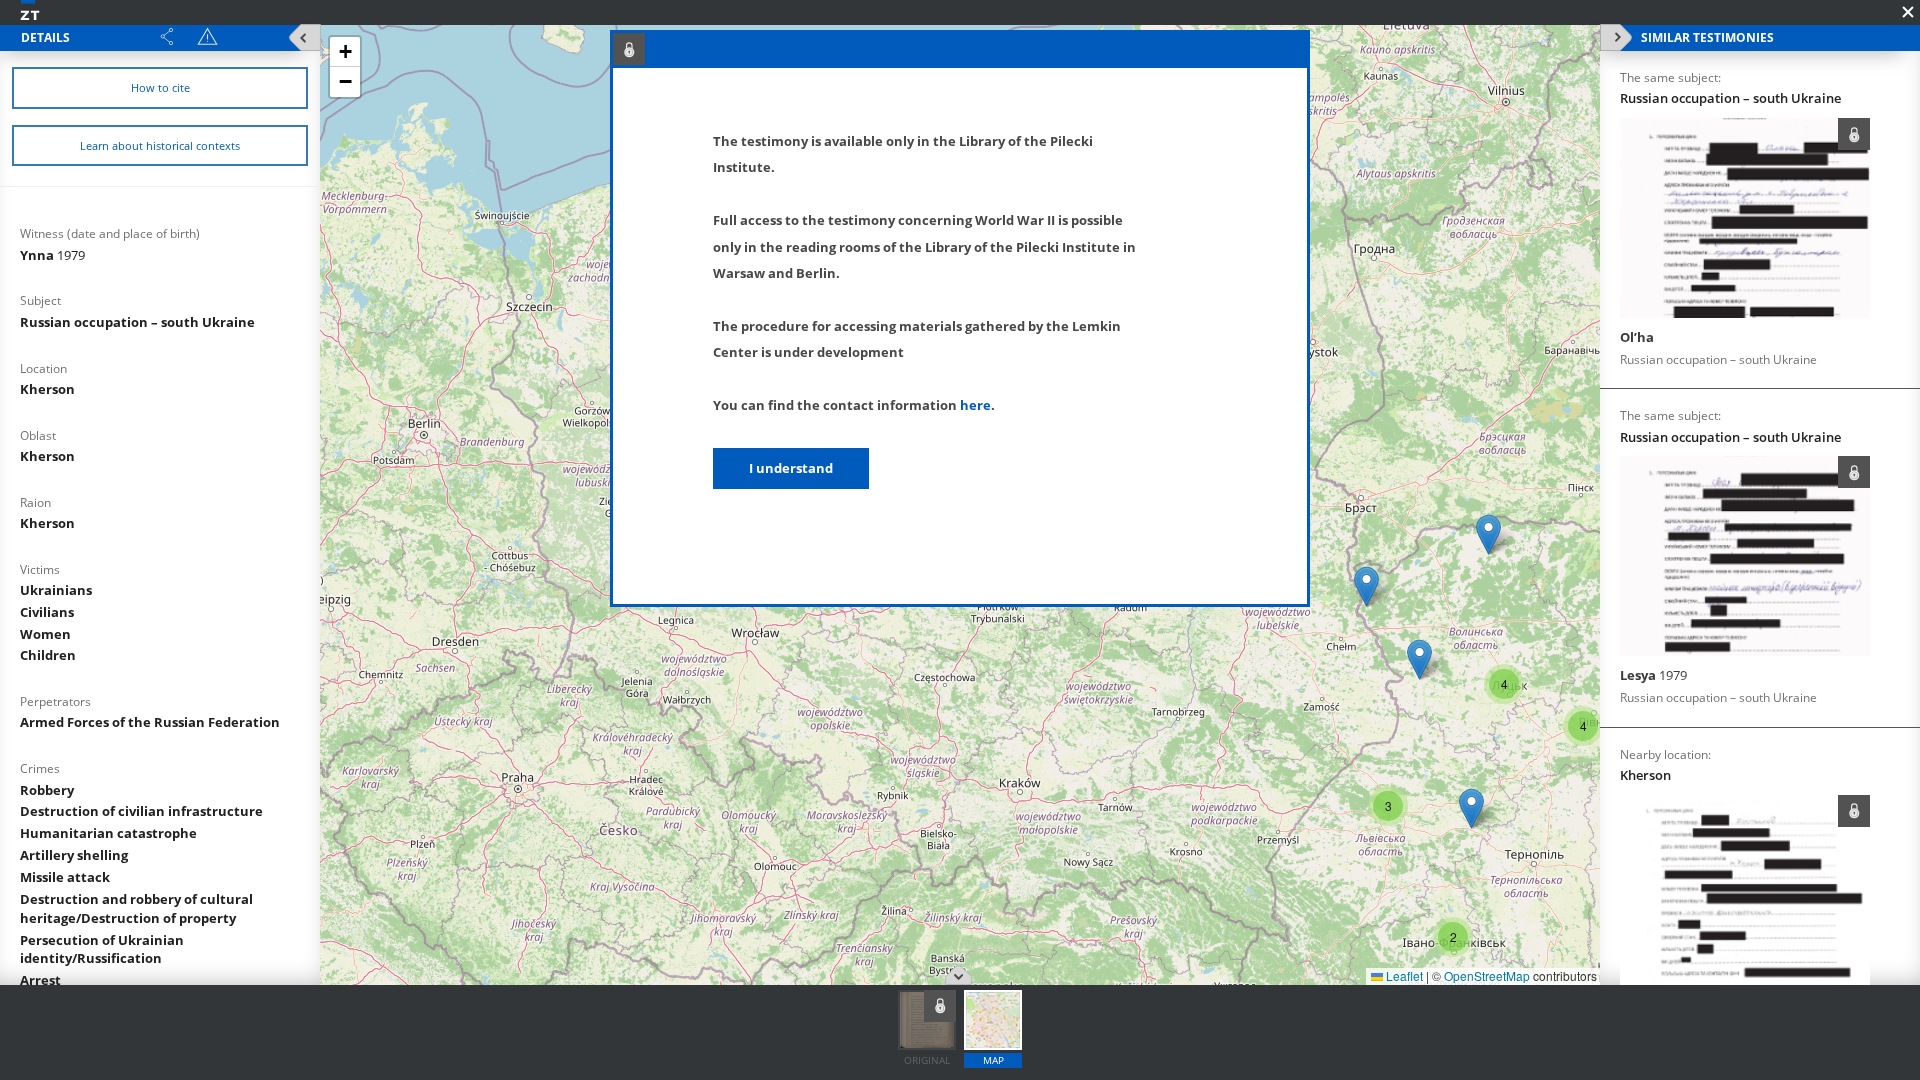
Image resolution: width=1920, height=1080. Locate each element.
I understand (791, 468)
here (975, 405)
